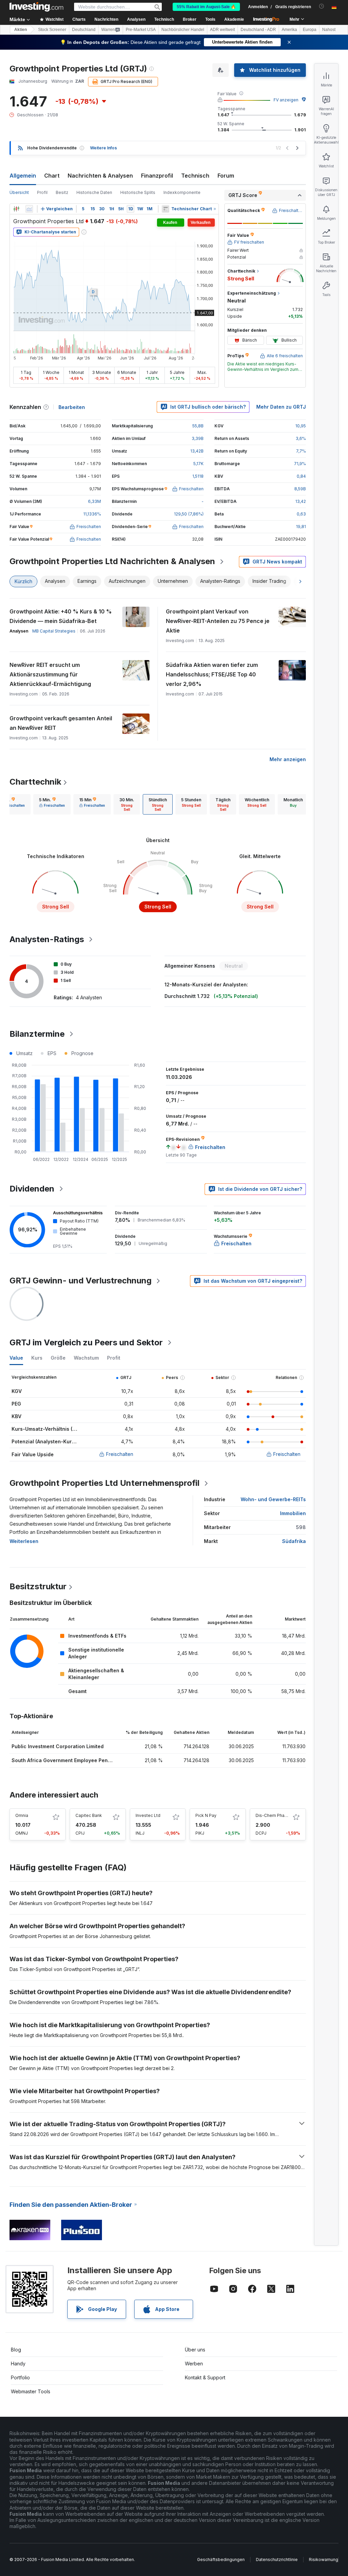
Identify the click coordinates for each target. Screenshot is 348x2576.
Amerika (289, 30)
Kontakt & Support (205, 2377)
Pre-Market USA (141, 30)
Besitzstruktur (38, 1586)
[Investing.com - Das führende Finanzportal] (36, 7)
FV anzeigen (286, 100)
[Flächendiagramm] (29, 209)
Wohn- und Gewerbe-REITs (273, 1499)
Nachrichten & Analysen (100, 176)
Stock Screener (52, 30)
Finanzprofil (157, 176)
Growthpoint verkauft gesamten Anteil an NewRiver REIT (61, 723)
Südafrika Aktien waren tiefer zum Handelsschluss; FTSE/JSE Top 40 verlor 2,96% (212, 674)
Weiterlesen (24, 1541)
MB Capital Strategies (54, 631)
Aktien (21, 30)
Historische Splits (138, 192)
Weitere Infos (103, 148)
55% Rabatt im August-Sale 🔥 (206, 7)
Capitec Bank (89, 1815)
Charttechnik (35, 782)
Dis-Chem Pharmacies (278, 1815)
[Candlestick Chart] (16, 209)
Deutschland (84, 30)
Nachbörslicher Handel (183, 30)
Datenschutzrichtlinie (277, 2559)
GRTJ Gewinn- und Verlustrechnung (81, 1281)
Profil (42, 192)
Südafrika (294, 1541)
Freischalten (120, 1454)
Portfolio (20, 2377)
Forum (226, 176)
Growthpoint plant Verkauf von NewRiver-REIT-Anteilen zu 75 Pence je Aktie (218, 621)
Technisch (195, 176)
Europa (310, 30)
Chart (52, 176)
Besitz (62, 192)
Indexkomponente (182, 192)
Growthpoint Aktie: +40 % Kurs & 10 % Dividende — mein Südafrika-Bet (61, 616)
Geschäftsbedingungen (221, 2559)
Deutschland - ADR (258, 30)
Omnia (22, 1815)
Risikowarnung (324, 2559)
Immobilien (293, 1513)
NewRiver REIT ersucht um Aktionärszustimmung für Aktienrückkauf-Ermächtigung (50, 674)
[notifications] (322, 6)
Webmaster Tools (31, 2391)
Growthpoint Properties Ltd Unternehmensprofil (105, 1483)
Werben (194, 2364)
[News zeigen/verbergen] (166, 209)
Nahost (329, 30)
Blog (16, 2350)
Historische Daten (94, 192)
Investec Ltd (148, 1815)
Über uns (195, 2350)
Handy (18, 2364)
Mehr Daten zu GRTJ (281, 407)
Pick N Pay (206, 1815)
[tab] (52, 804)
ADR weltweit (222, 30)
